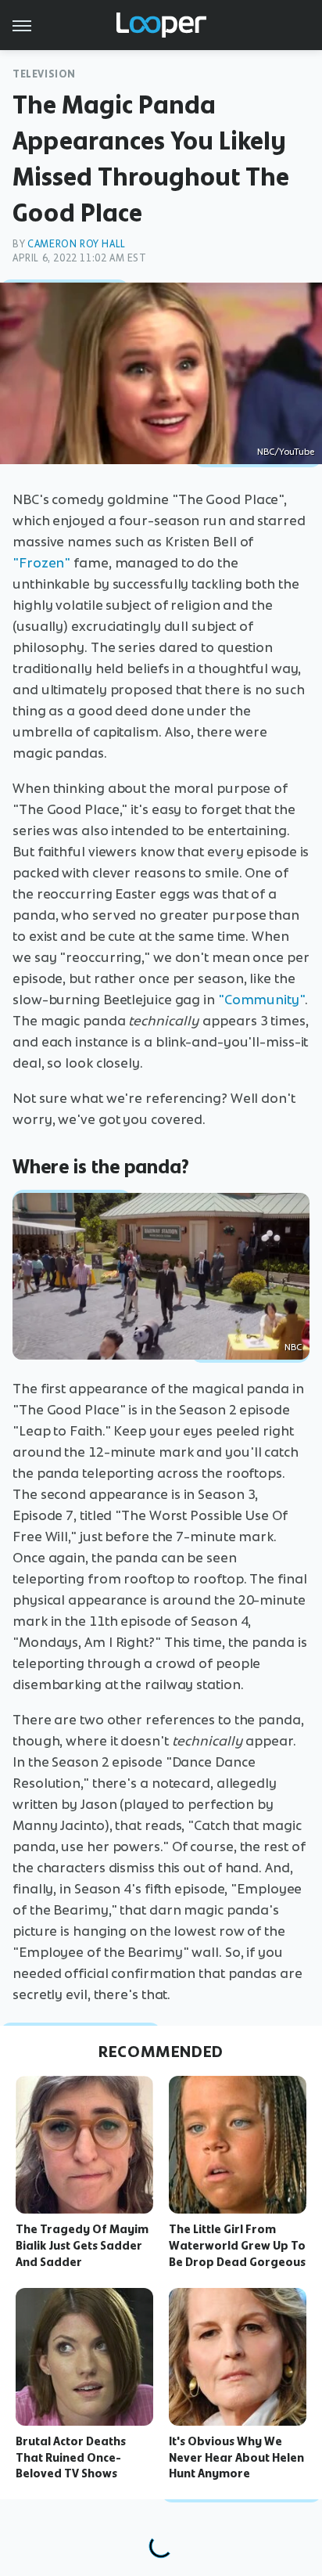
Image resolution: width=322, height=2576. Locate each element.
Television (44, 74)
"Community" (261, 1000)
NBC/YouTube (286, 452)
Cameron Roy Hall (77, 244)
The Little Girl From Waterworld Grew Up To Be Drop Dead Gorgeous (237, 2246)
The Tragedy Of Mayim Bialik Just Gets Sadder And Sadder (82, 2246)
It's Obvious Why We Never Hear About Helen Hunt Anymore (236, 2458)
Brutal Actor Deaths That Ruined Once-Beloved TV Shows (71, 2458)
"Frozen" (41, 563)
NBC (293, 1347)
